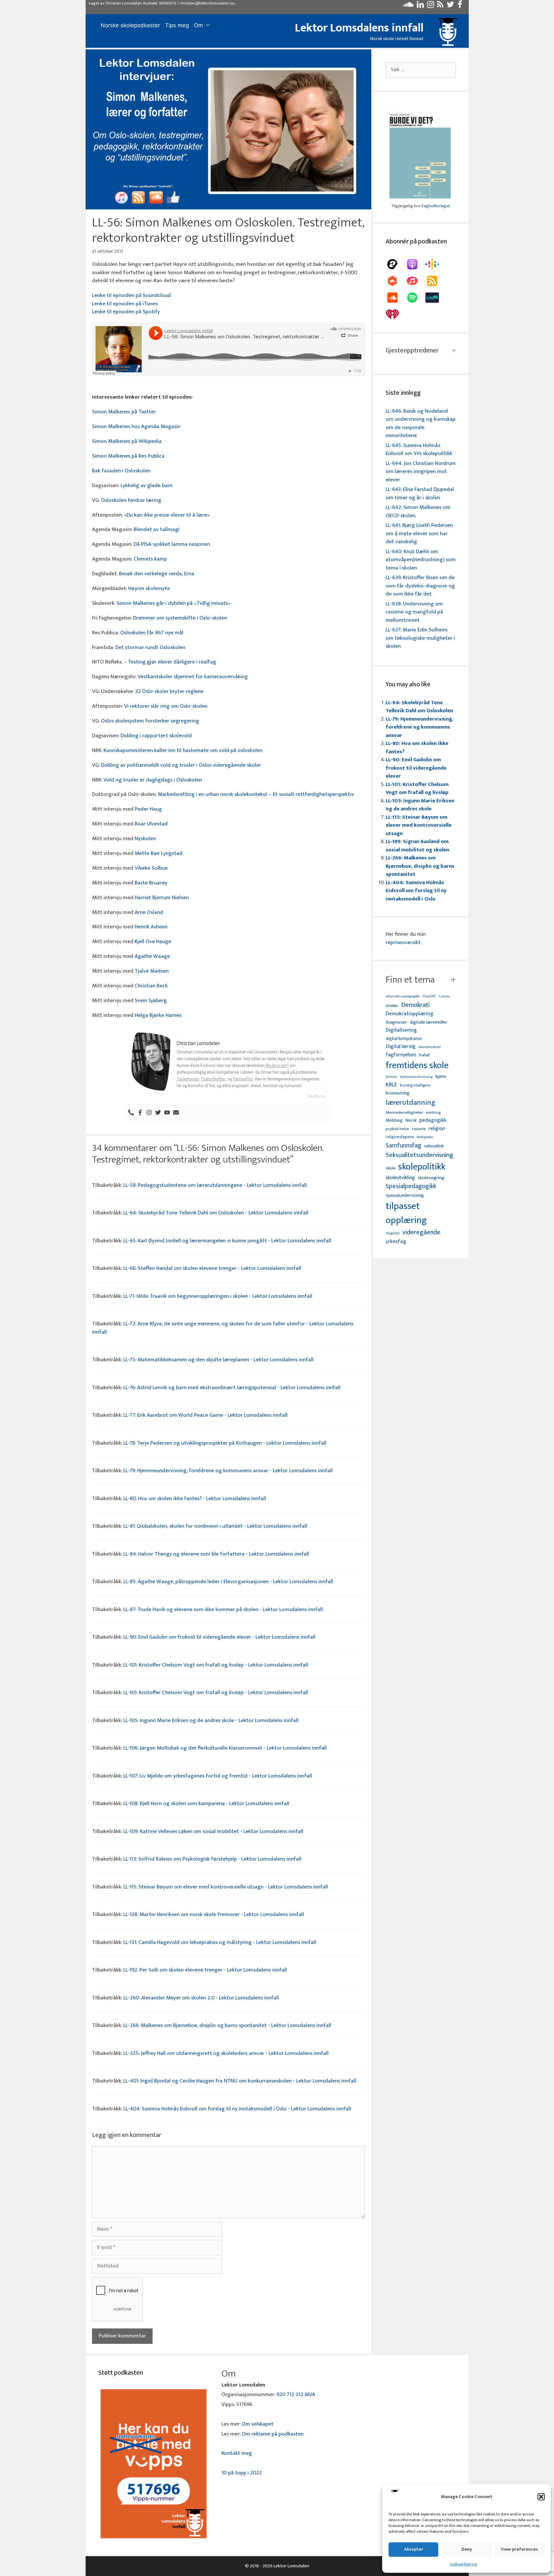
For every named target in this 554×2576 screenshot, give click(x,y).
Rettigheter (425, 1137)
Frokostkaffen (213, 1079)
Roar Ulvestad (151, 824)
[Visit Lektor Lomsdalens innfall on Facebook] (460, 6)
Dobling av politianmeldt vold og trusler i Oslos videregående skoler (181, 765)
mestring (433, 1113)
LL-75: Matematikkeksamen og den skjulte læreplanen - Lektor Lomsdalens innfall (218, 1360)
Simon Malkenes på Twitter (124, 412)
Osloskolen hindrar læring (131, 500)
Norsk (411, 1121)
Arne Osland (149, 912)
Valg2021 (393, 1233)
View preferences (519, 2549)
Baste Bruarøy (151, 883)
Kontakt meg (237, 2453)
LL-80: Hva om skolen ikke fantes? (417, 747)
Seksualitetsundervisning (419, 1155)
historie (391, 1077)
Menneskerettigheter (404, 1113)
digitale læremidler (428, 1022)
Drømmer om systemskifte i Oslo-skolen (180, 618)
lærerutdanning (411, 1103)
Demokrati (415, 1005)
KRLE (391, 1085)
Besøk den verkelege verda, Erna (157, 574)
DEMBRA (392, 1006)
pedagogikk (433, 1120)
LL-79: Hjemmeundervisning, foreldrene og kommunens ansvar (420, 727)
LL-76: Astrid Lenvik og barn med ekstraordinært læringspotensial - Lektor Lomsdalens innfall (232, 1388)
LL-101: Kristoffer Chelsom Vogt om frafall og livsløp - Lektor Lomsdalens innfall (216, 1665)
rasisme (419, 1129)
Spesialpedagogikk (411, 1187)
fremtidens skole (417, 1066)
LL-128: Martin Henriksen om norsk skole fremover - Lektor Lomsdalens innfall (214, 1914)
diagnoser (396, 1022)
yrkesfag (396, 1242)
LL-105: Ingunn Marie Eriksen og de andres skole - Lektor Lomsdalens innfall (211, 1720)
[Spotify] (415, 298)
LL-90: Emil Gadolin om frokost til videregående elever (416, 768)
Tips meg (177, 25)
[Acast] (396, 264)
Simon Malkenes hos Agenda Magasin (136, 427)
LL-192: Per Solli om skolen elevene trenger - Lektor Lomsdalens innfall (205, 1970)
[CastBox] (396, 281)
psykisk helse (397, 1129)
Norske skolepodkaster (130, 25)
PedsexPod (243, 1079)
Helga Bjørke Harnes (158, 1015)
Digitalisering (401, 1030)
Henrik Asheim (151, 927)
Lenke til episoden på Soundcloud (131, 295)
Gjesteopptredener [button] (412, 351)
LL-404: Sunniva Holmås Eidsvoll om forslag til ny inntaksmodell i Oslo (416, 891)
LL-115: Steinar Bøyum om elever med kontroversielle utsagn (419, 825)
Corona (444, 997)
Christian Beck (151, 986)
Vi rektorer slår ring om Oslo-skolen (166, 706)
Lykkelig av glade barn (147, 486)
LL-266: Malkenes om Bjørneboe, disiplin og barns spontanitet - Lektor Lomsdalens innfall (227, 2025)
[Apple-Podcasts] (415, 264)
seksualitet (434, 1146)
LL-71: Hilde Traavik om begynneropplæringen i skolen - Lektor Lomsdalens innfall (218, 1296)
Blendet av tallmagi (157, 529)
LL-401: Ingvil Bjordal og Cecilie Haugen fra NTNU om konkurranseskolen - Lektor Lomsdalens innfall (240, 2081)
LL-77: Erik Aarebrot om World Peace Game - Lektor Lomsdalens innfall (206, 1415)
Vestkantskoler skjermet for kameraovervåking (193, 677)
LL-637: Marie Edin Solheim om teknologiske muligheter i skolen (420, 638)
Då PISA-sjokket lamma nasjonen (172, 544)
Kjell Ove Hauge (153, 942)
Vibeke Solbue (151, 868)
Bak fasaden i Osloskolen (121, 471)
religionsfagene (400, 1137)
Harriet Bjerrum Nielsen (162, 898)
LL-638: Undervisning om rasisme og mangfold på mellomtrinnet (414, 612)
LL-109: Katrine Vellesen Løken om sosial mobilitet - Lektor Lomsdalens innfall (213, 1831)
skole (390, 1168)
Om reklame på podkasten (273, 2434)
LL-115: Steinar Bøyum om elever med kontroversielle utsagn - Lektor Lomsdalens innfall (226, 1887)
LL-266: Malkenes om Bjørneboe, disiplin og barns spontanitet (420, 866)
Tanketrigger (188, 1079)
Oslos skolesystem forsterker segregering (150, 721)
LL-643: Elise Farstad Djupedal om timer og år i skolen (420, 494)
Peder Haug (148, 809)
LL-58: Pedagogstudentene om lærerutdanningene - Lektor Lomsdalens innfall (215, 1185)
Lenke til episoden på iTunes (125, 304)
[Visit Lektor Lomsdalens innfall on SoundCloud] (408, 6)
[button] (541, 2497)
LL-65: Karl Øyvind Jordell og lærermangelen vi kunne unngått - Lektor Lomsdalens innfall (227, 1241)
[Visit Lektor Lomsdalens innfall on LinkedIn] (420, 6)
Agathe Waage (152, 956)
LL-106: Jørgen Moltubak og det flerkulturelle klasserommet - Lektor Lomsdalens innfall (225, 1748)
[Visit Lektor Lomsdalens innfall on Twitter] (450, 6)
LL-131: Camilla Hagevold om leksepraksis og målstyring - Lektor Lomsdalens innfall (220, 1942)
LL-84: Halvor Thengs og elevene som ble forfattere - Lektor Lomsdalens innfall (216, 1554)
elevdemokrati (430, 1047)
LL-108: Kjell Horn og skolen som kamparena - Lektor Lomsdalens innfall (206, 1803)
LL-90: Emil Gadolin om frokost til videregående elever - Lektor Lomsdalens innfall (219, 1637)
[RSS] (435, 281)
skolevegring (431, 1178)
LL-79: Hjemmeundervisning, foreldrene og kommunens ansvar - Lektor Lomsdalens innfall (228, 1471)
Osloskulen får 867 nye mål (152, 633)
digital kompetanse (404, 1039)
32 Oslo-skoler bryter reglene (169, 691)
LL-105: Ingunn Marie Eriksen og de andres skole (420, 805)
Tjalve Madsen (152, 971)
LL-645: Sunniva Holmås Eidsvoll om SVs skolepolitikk (419, 450)
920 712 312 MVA (296, 2394)
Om (198, 25)
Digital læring (401, 1047)
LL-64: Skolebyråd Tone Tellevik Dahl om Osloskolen (419, 707)
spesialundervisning (405, 1196)
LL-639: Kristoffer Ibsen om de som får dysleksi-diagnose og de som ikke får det (420, 586)
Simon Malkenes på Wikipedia (127, 441)
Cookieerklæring (463, 2564)
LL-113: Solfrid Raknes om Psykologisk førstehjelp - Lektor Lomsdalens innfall (212, 1859)
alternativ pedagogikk (403, 997)
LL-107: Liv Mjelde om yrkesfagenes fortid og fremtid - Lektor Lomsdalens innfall (218, 1776)
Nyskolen (145, 839)
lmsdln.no (316, 1096)
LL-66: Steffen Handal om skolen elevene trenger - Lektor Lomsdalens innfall (212, 1268)
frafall (424, 1055)
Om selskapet (258, 2424)
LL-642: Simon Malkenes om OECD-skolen (418, 511)
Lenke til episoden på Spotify (126, 312)
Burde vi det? (277, 1065)
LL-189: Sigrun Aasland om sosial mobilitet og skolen (417, 846)
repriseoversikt (403, 942)
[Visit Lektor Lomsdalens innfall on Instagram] (431, 6)
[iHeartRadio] (396, 314)
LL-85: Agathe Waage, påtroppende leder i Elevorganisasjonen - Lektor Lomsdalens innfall (228, 1582)
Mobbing (394, 1120)
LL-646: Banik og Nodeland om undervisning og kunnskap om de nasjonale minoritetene (421, 423)
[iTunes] (415, 281)
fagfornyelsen (401, 1055)
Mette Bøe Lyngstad (159, 853)
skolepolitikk (422, 1167)
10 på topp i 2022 (242, 2473)
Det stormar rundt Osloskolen (150, 647)
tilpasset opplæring (406, 1213)
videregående (421, 1233)
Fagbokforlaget (436, 206)
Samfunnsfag (403, 1146)
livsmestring (398, 1094)
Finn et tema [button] (410, 980)
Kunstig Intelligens (415, 1085)
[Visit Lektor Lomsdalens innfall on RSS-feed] (440, 6)
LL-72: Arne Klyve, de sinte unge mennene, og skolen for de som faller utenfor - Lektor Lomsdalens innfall (223, 1328)
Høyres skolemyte (149, 588)
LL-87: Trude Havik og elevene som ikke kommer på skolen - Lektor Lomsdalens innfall (223, 1609)
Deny (467, 2549)
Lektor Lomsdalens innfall (359, 28)
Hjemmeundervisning (416, 1077)
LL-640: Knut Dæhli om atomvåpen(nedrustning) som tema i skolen (421, 560)
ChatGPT (429, 997)
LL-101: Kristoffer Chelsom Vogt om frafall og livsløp (417, 789)
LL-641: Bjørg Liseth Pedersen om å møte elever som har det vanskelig (419, 533)
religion (437, 1129)
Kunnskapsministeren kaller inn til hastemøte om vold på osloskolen (183, 750)
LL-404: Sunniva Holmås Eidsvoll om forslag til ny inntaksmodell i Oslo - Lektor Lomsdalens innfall (237, 2109)
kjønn (441, 1077)
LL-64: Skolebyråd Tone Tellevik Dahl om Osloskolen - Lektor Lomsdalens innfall (216, 1213)
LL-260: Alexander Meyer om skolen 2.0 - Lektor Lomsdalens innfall (201, 1998)
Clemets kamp (150, 559)
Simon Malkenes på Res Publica (128, 456)
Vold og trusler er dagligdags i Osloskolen (153, 780)
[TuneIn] (435, 298)
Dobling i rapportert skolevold (156, 736)
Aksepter (414, 2549)
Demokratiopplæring (410, 1014)
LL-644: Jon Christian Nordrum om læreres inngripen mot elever (421, 472)
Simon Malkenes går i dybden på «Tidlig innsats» (174, 603)
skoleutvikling (400, 1178)
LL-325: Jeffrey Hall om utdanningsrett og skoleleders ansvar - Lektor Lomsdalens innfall (226, 2053)
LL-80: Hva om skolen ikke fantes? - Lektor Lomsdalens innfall (195, 1499)
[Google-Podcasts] (435, 264)
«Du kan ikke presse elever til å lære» (167, 515)
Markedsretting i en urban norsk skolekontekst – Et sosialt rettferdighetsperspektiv (256, 794)
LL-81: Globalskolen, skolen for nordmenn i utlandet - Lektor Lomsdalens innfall (215, 1526)
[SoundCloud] (396, 298)
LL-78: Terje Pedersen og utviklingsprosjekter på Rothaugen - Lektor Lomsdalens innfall (225, 1443)
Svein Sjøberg (151, 1001)
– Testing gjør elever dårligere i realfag (170, 662)
